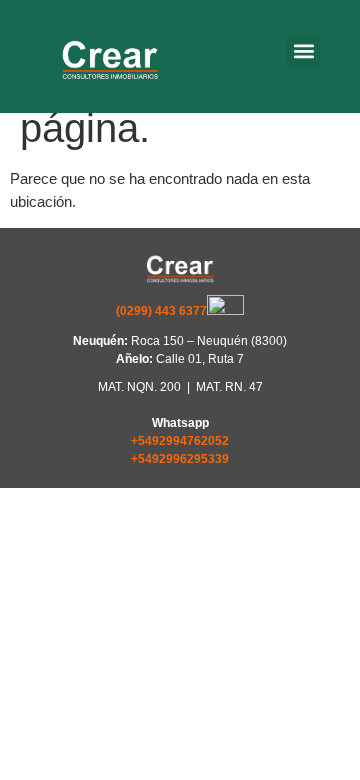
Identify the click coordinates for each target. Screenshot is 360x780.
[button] (303, 51)
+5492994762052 (180, 441)
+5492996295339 (180, 459)
